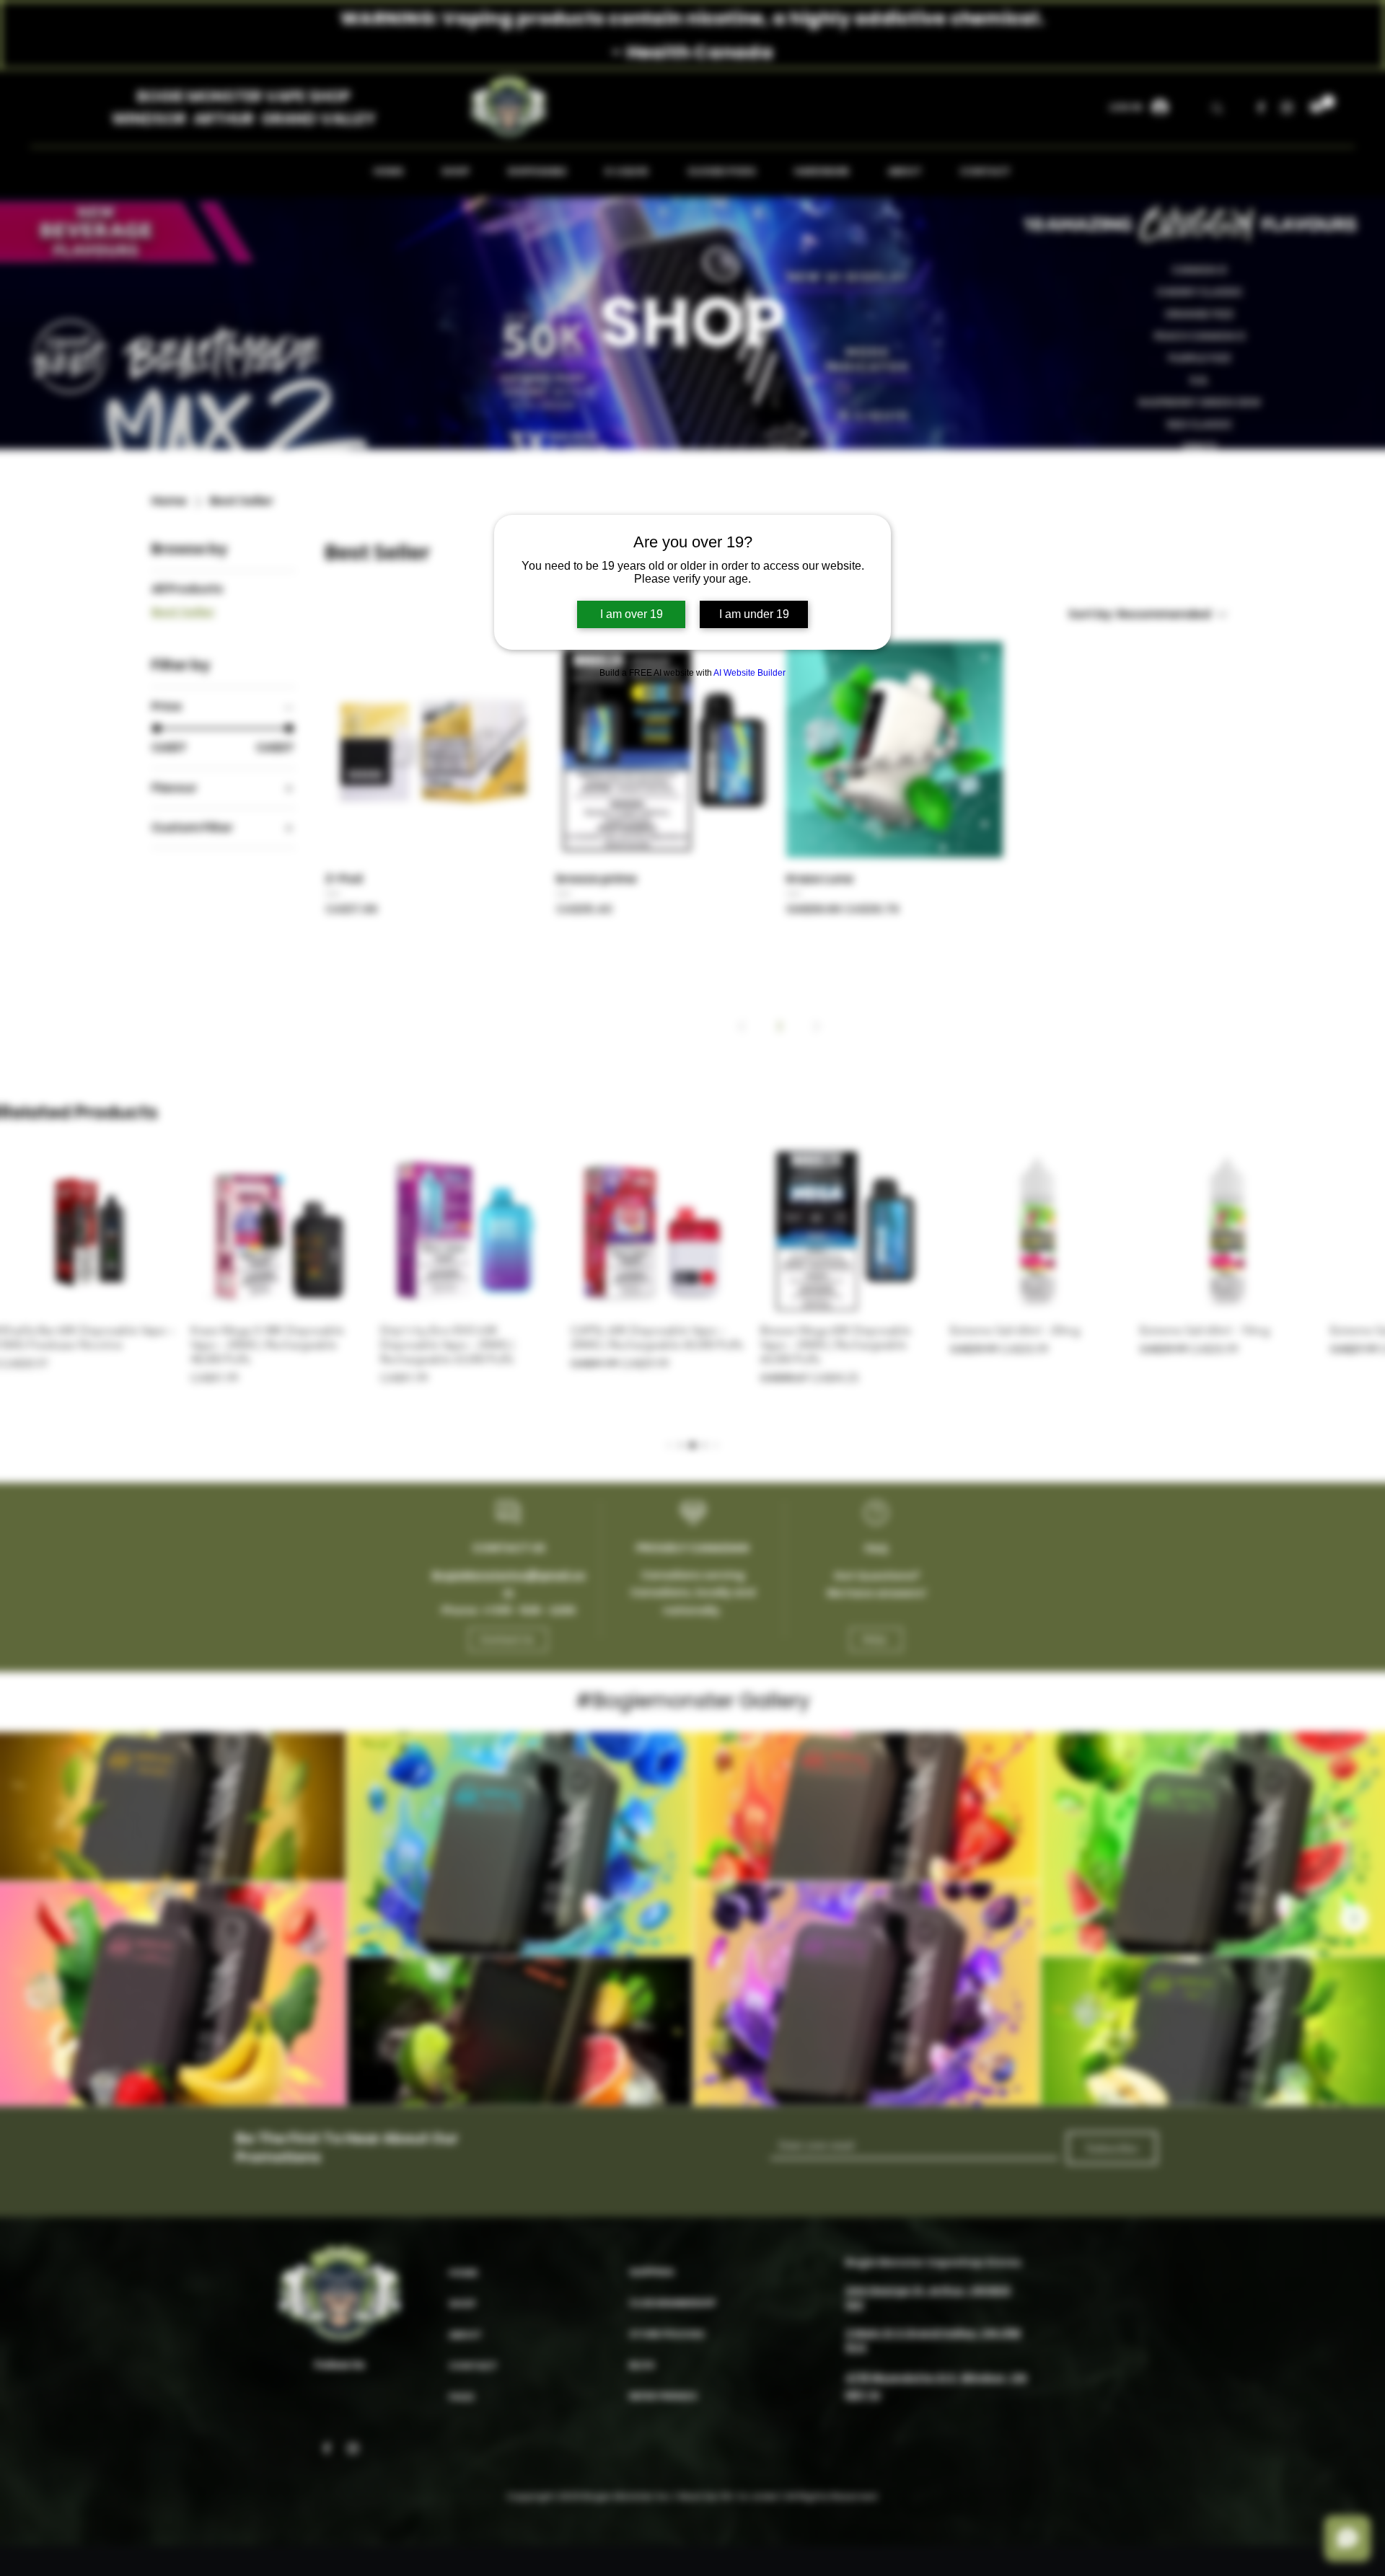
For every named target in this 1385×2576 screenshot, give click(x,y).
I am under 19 (754, 614)
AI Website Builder (749, 673)
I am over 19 (632, 614)
